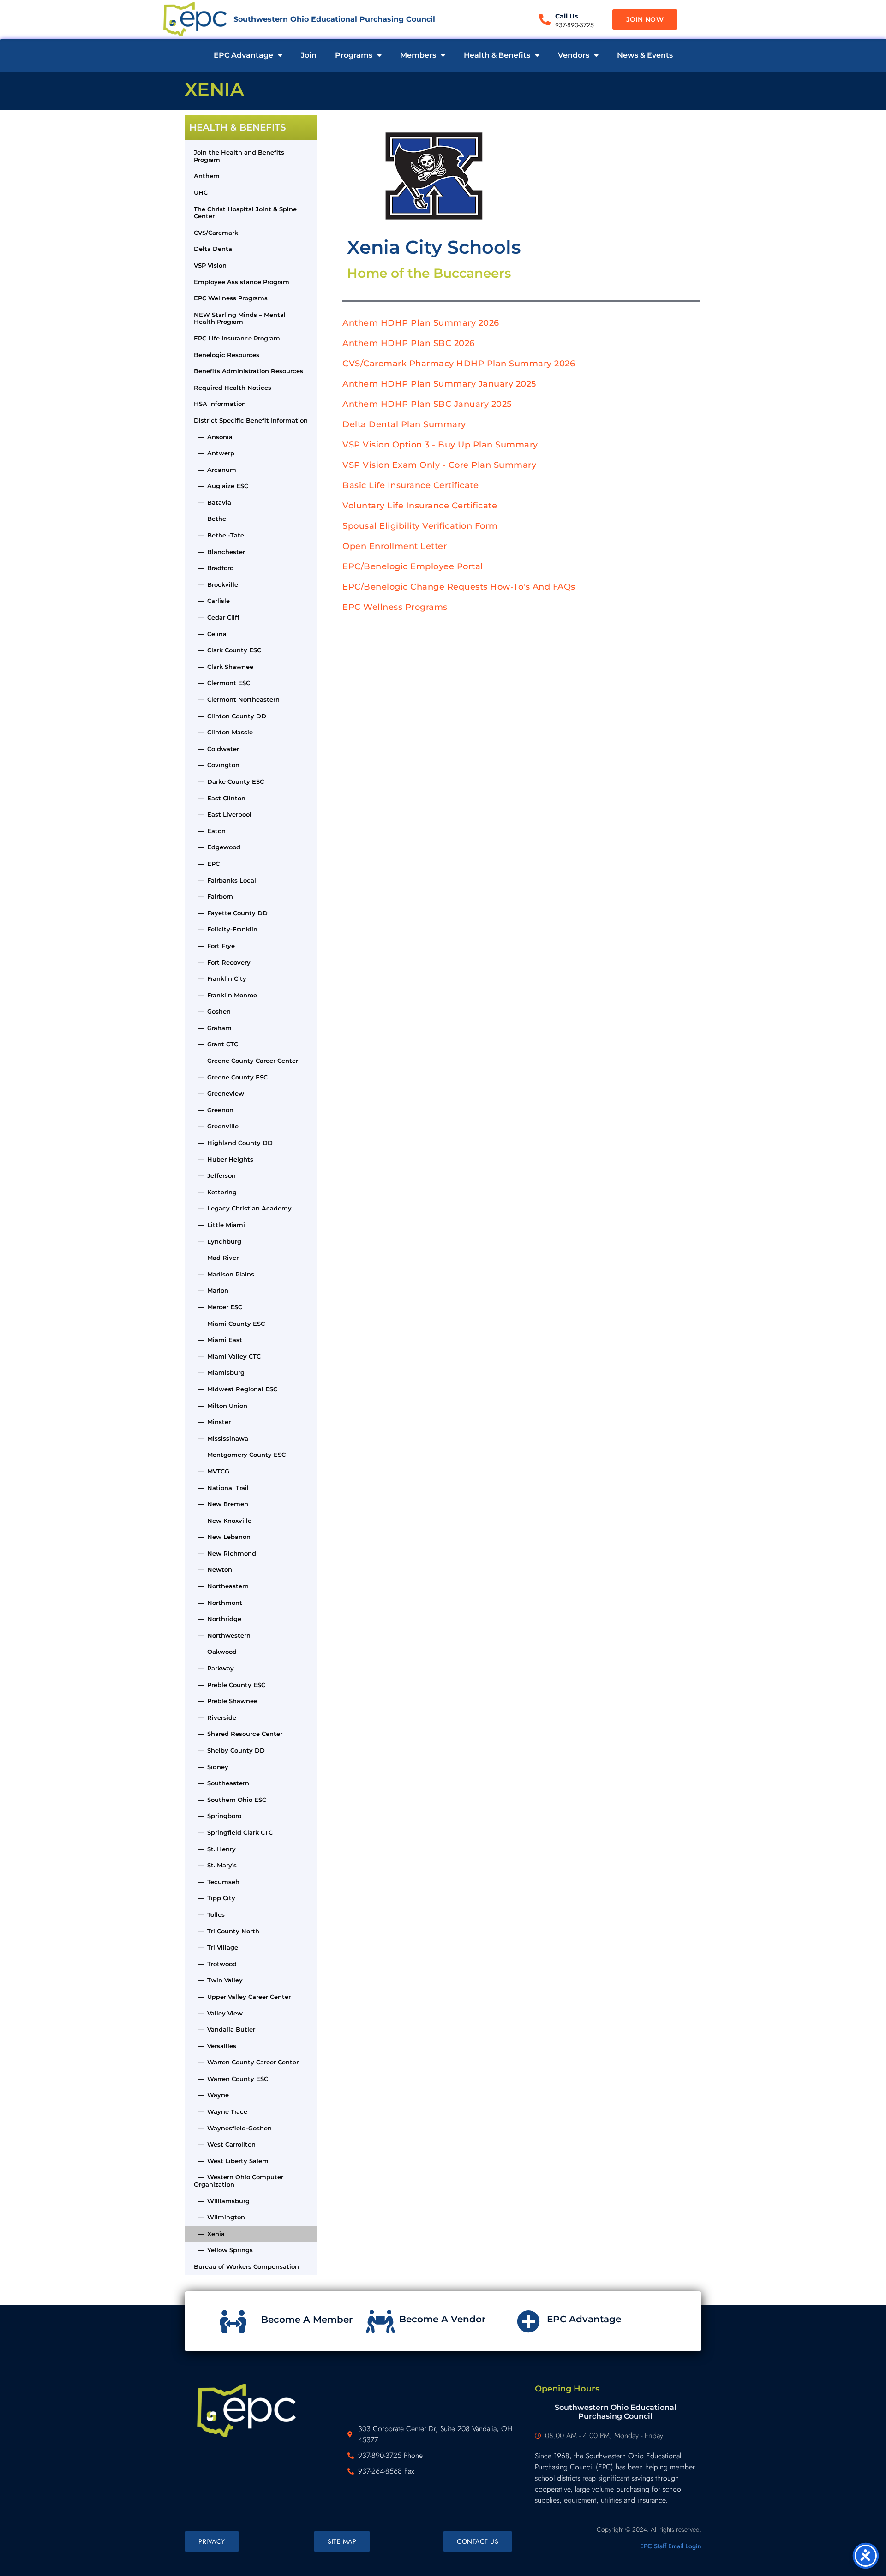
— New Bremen (221, 1504)
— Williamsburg (222, 2201)
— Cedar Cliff (217, 617)
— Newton (213, 1569)
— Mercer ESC (218, 1307)
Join (309, 55)
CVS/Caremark (216, 233)
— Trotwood (215, 1964)
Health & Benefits (497, 55)
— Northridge (218, 1619)
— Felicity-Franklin (226, 929)
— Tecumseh (217, 1882)
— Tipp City (215, 1898)
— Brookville (216, 584)
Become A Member (307, 2320)
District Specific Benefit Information (251, 420)
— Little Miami (219, 1225)
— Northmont (218, 1603)
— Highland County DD (233, 1143)
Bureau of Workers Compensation (246, 2266)
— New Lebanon (222, 1537)
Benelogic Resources (227, 355)
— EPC (207, 864)
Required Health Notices (233, 388)
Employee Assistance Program (242, 282)
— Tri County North (227, 1931)
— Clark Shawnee (224, 667)
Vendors (574, 55)
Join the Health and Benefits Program (239, 156)
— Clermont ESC (222, 683)
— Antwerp (214, 453)
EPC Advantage (243, 55)
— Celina (210, 634)
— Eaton (210, 831)
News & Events (645, 55)
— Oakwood (215, 1652)
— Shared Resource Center (238, 1734)
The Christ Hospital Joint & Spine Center (245, 213)
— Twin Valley (218, 1980)
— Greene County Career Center (246, 1061)
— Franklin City (220, 978)
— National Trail (221, 1488)
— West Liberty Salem (231, 2161)
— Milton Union (221, 1406)
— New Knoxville (223, 1521)
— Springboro (218, 1816)
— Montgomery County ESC (240, 1455)
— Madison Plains (224, 1274)
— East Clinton (220, 798)
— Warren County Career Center (246, 2062)
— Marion (211, 1290)
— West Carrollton (225, 2144)
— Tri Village (216, 1947)
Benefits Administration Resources (248, 371)
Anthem (207, 176)
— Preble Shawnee (226, 1701)
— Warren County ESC (231, 2079)
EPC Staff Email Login (671, 2546)
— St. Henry (215, 1849)
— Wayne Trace (221, 2111)
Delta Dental (214, 249)
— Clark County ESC (227, 650)
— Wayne (211, 2095)
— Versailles (215, 2046)
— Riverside (215, 1717)
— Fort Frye (214, 946)
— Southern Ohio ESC (230, 1800)
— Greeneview (219, 1093)
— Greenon (214, 1110)
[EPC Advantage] (528, 2321)
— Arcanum (215, 470)
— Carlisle (212, 601)
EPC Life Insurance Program (237, 338)
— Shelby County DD (229, 1750)
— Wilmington (219, 2217)
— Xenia (209, 2234)
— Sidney (211, 1767)
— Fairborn (213, 896)
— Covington (217, 765)
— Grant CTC (216, 1044)
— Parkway (214, 1668)
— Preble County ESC (230, 1685)
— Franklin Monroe (225, 995)
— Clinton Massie (223, 732)
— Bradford (214, 568)
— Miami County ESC (229, 1324)
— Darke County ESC (229, 781)
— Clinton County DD (230, 716)
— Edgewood (217, 847)
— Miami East (218, 1340)
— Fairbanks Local (225, 880)
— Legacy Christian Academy (243, 1208)
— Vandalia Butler (224, 2029)
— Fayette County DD (231, 913)
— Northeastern (221, 1586)
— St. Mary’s (215, 1865)
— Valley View (218, 2013)
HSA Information (220, 404)
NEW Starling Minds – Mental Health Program (240, 318)
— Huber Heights (224, 1159)
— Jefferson (215, 1175)
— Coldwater (216, 749)
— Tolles (209, 1914)
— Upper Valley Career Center (242, 1997)
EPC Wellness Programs (231, 298)
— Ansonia (213, 437)
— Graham (213, 1028)
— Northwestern (222, 1635)
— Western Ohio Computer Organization (239, 2181)
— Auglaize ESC (221, 486)
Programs (354, 55)
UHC (201, 192)
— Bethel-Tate (219, 535)
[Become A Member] (233, 2321)
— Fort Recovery (222, 962)
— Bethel (211, 519)
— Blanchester (219, 552)
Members (418, 55)
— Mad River (216, 1258)
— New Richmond (225, 1553)
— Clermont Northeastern (237, 699)
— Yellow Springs (223, 2250)
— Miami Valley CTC (227, 1356)
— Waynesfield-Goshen (233, 2128)
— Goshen (212, 1011)
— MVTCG (212, 1471)
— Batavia (213, 502)
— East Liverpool (223, 814)
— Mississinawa (221, 1438)
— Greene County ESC (231, 1077)
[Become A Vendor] (381, 2321)
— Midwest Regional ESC (236, 1389)
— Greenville (216, 1126)
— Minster (212, 1422)
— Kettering (215, 1192)
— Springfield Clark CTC (233, 1832)
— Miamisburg (219, 1372)
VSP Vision (210, 265)
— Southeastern (221, 1783)
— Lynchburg (218, 1241)
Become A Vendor (442, 2319)
